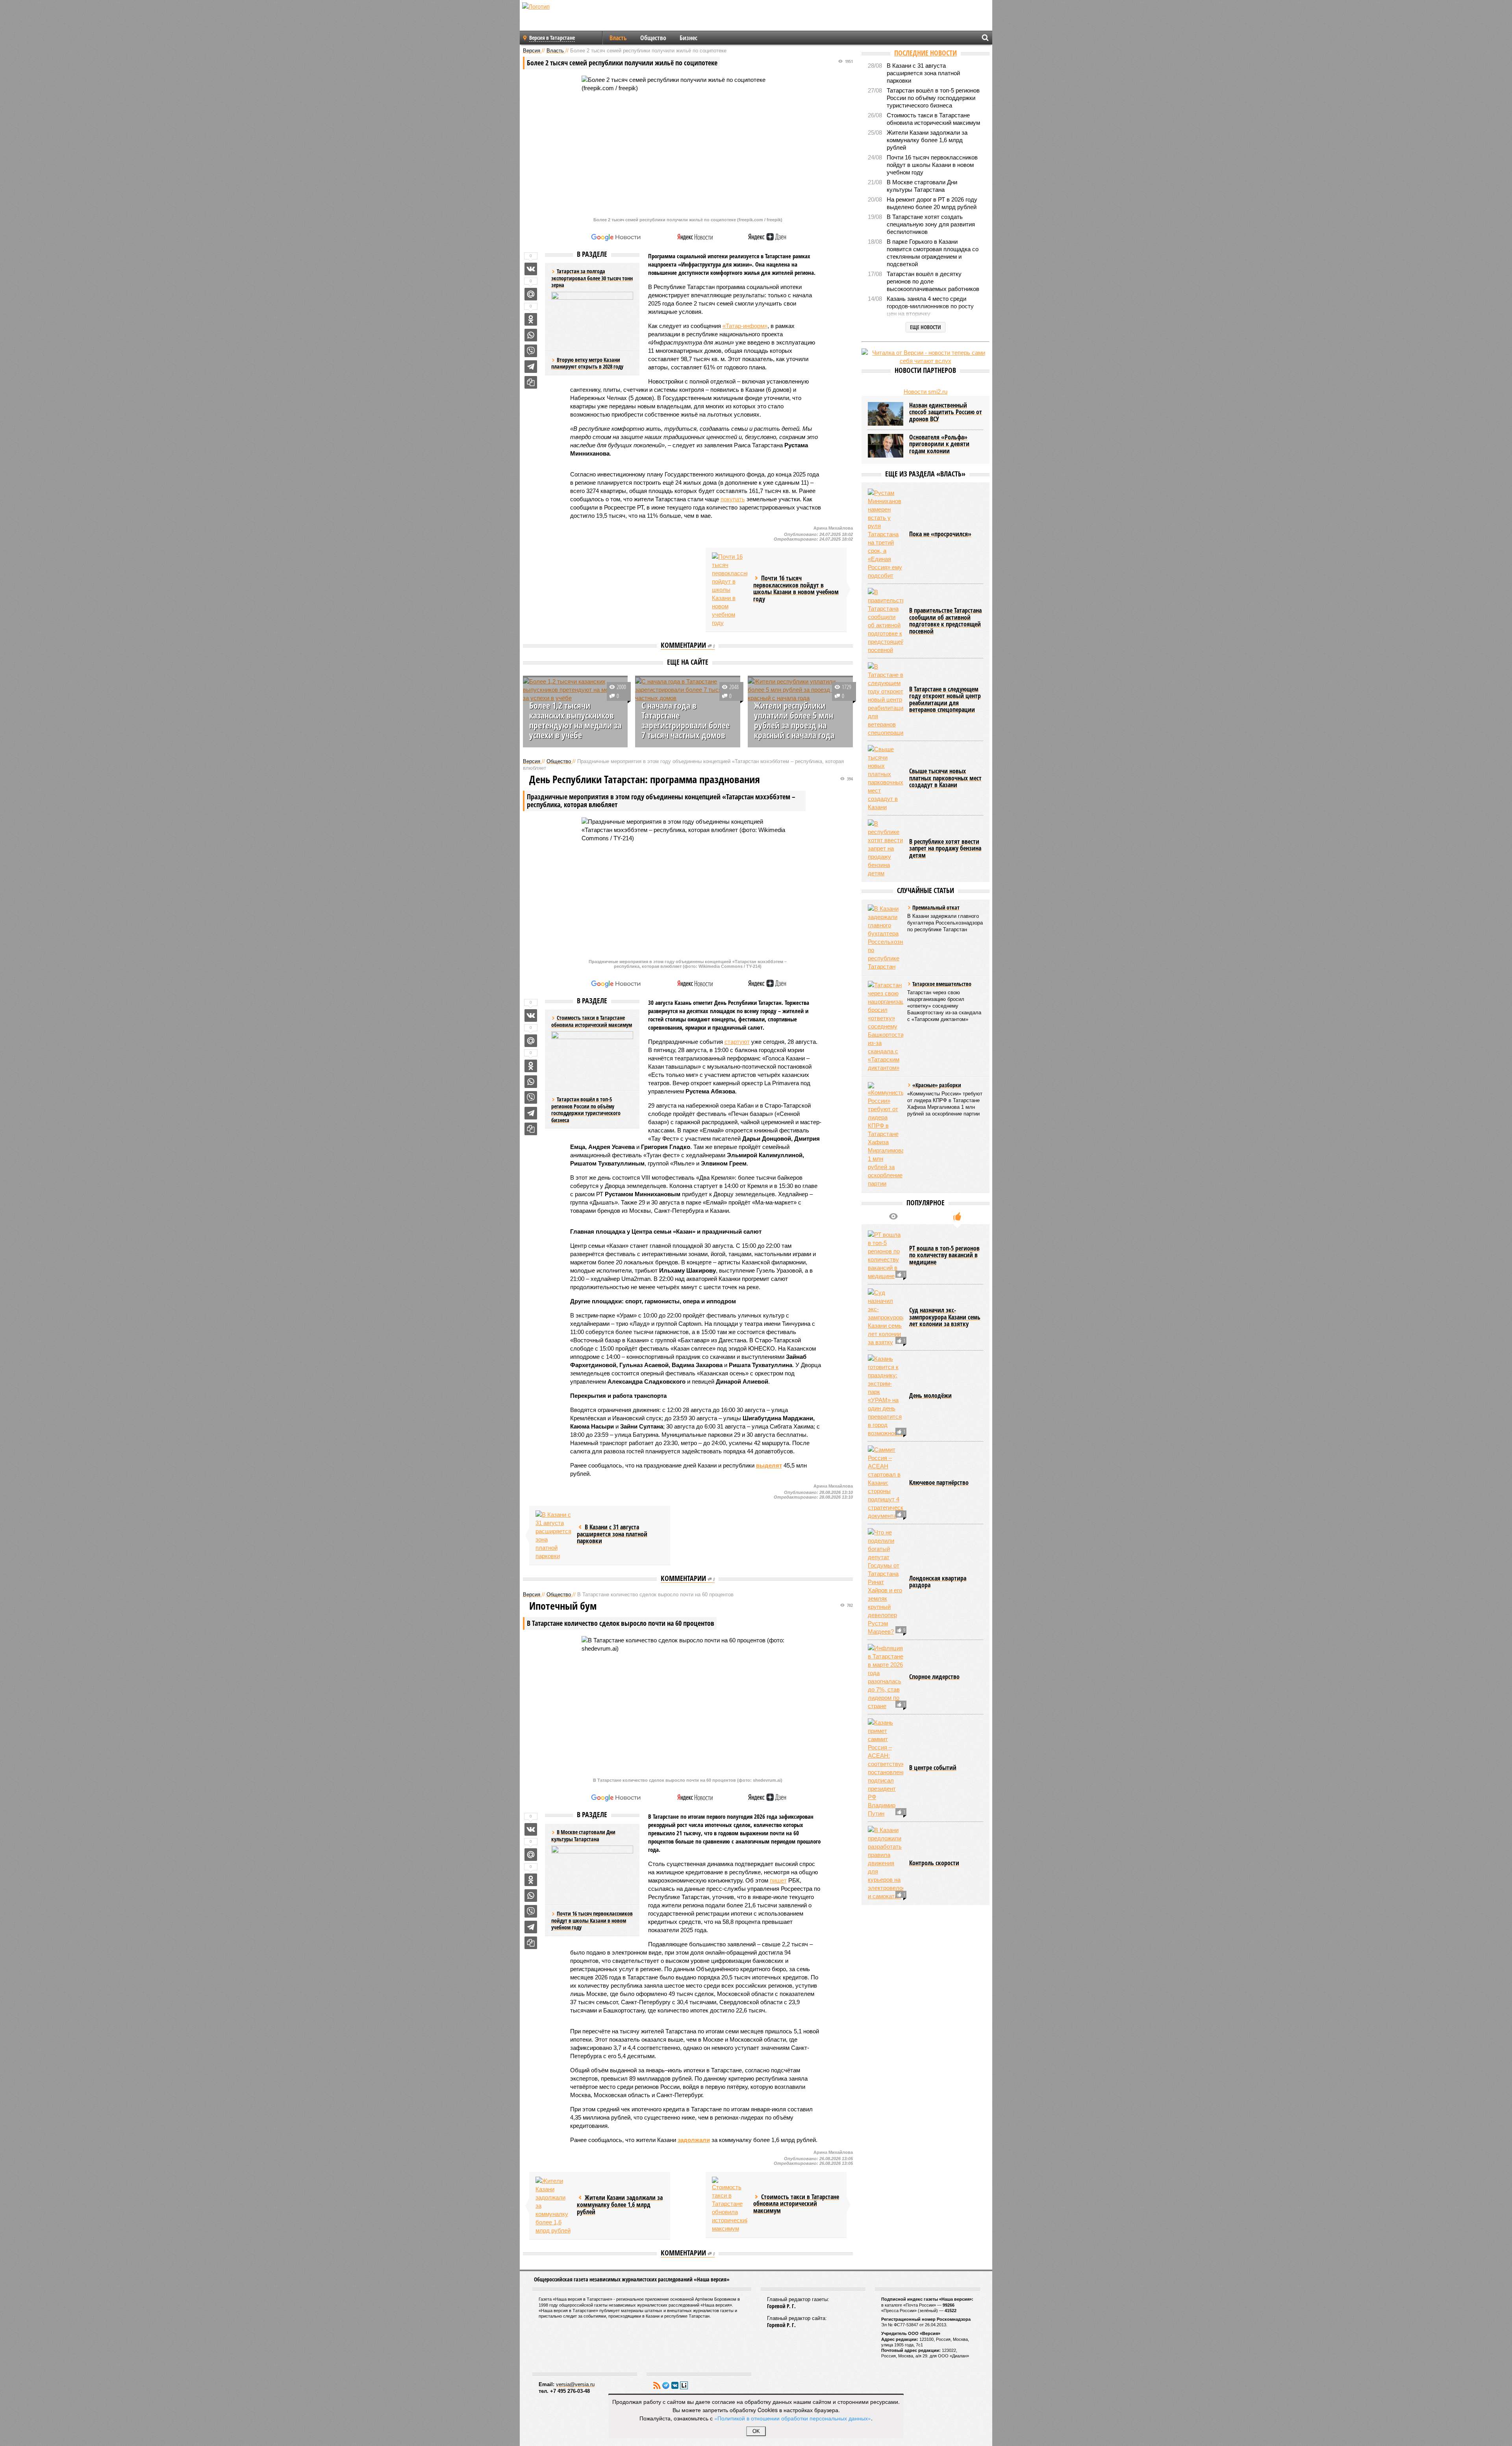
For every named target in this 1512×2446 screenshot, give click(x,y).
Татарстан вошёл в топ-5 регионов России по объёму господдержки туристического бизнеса (586, 1110)
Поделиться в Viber (531, 351)
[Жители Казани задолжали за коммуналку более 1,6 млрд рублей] (553, 2206)
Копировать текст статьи (531, 382)
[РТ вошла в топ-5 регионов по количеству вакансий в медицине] (886, 1255)
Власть (618, 38)
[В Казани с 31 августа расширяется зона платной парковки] (553, 1535)
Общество (653, 38)
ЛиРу (684, 2385)
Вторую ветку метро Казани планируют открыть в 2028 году (587, 363)
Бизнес (688, 38)
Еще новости (926, 327)
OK (756, 2431)
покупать (733, 499)
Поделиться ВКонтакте (531, 269)
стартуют (737, 1042)
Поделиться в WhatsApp (531, 335)
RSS (657, 2385)
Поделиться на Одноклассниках (531, 319)
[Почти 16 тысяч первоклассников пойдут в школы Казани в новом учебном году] (730, 590)
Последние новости (926, 53)
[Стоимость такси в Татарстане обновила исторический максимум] (730, 2205)
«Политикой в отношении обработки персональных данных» (793, 2418)
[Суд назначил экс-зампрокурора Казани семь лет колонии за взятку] (886, 1317)
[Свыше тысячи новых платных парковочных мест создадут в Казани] (886, 778)
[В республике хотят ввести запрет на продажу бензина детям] (886, 848)
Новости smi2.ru (926, 392)
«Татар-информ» (745, 326)
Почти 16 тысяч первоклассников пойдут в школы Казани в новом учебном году (592, 1920)
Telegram (666, 2385)
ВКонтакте (675, 2385)
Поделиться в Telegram (531, 367)
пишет (778, 1880)
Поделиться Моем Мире (531, 294)
